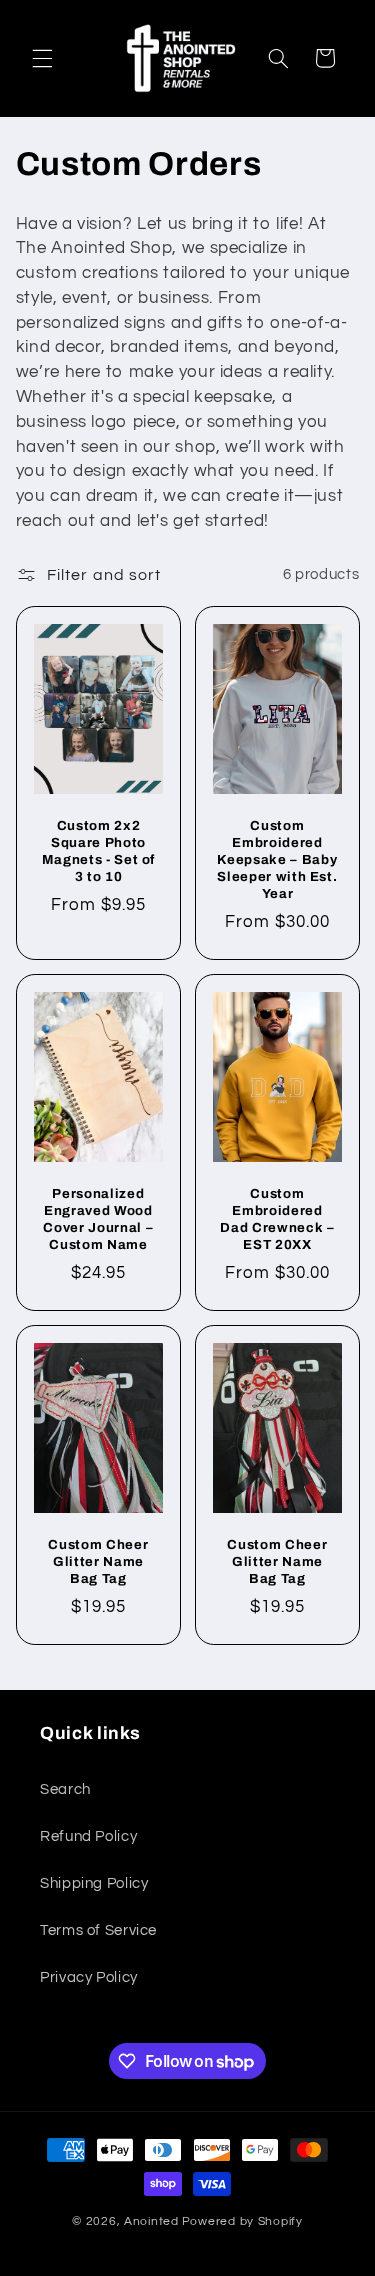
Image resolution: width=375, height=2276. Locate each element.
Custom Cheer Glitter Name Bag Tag (98, 1561)
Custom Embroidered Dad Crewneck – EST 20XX (277, 1219)
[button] (42, 58)
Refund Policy (88, 1836)
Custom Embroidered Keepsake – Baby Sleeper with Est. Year (277, 859)
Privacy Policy (89, 1977)
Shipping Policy (94, 1883)
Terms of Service (98, 1930)
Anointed (151, 2221)
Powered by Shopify (242, 2221)
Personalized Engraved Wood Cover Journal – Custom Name (98, 1219)
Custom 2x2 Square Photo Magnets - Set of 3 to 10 (98, 851)
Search (65, 1789)
